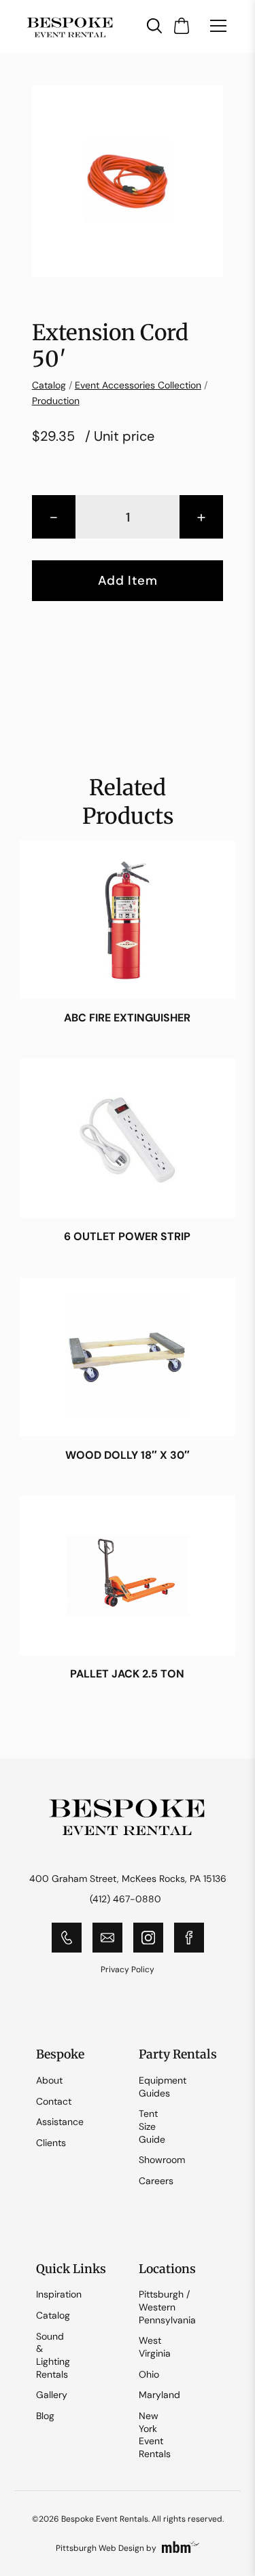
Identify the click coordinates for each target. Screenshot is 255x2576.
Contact (54, 2101)
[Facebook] (189, 1938)
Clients (51, 2143)
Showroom (162, 2160)
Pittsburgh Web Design (100, 2548)
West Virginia (155, 2347)
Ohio (149, 2374)
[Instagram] (148, 1938)
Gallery (52, 2395)
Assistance (60, 2122)
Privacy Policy (128, 1970)
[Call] (67, 1938)
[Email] (107, 1938)
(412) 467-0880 (125, 1899)
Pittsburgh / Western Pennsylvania (167, 2307)
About (49, 2080)
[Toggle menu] (218, 26)
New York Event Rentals (155, 2435)
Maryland (159, 2395)
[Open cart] (182, 26)
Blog (45, 2416)
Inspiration (59, 2294)
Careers (156, 2181)
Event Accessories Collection (138, 385)
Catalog (49, 385)
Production (56, 401)
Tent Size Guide (152, 2126)
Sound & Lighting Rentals (53, 2355)
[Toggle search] (154, 26)
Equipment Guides (163, 2087)
